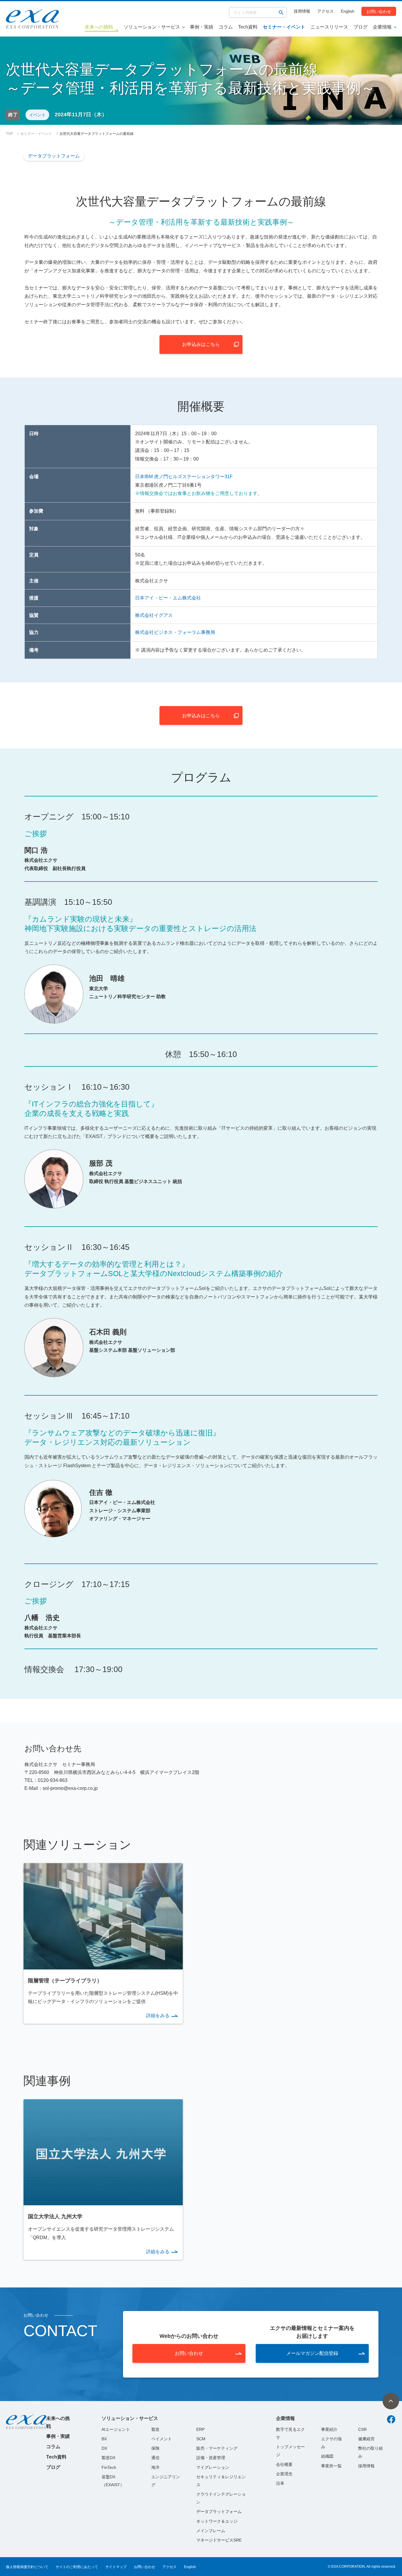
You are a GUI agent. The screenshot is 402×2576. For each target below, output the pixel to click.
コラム (226, 27)
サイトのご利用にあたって (77, 2567)
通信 (155, 2458)
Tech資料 (248, 27)
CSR (362, 2429)
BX (104, 2439)
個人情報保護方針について (27, 2567)
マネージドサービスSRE (219, 2540)
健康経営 (366, 2439)
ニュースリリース (329, 27)
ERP (200, 2429)
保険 (155, 2448)
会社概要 (284, 2464)
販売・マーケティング (217, 2448)
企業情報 (382, 27)
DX (104, 2448)
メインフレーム (211, 2531)
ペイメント (162, 2439)
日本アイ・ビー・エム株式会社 (168, 598)
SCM (201, 2439)
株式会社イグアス (154, 615)
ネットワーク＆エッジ (217, 2521)
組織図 (327, 2456)
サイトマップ (116, 2567)
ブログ (361, 27)
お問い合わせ (379, 11)
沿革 (280, 2483)
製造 (155, 2429)
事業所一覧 (331, 2466)
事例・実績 (202, 27)
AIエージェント (116, 2429)
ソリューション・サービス (152, 27)
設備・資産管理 (211, 2458)
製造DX (108, 2458)
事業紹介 (329, 2429)
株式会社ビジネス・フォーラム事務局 (175, 632)
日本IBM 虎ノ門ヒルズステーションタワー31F (184, 477)
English (348, 11)
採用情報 (302, 11)
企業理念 (284, 2474)
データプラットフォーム (54, 156)
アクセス (325, 11)
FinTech (109, 2467)
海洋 (155, 2467)
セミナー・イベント (284, 27)
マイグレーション (213, 2467)
